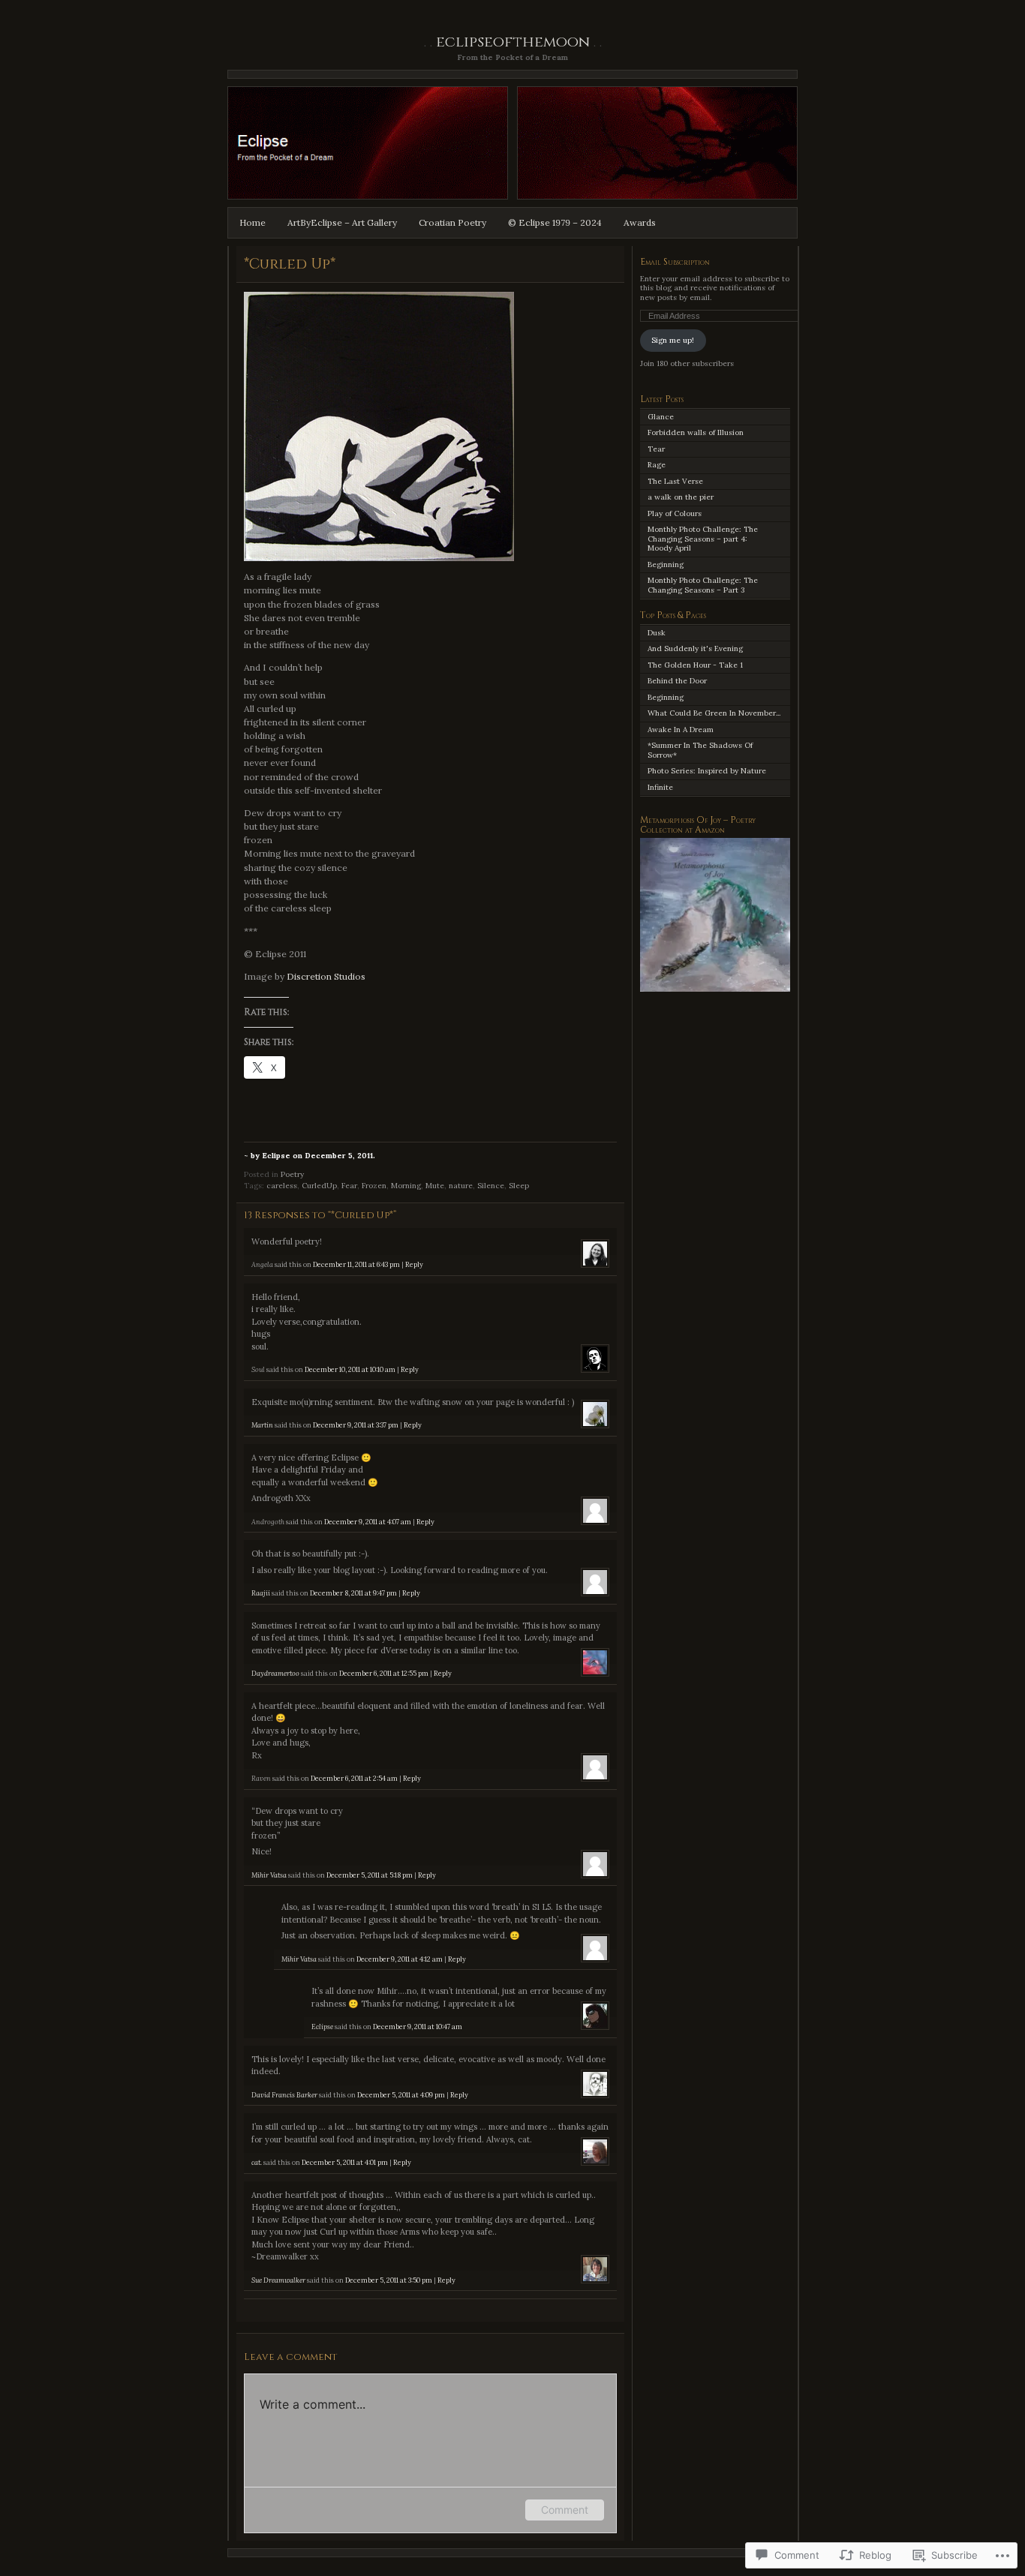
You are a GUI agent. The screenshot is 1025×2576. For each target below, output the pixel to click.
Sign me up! (673, 340)
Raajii (261, 1593)
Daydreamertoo (275, 1674)
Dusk (657, 633)
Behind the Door (677, 681)
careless (282, 1186)
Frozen (374, 1186)
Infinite (660, 787)
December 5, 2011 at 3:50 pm (389, 2280)
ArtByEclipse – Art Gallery (342, 222)
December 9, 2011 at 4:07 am (368, 1522)
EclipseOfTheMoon (513, 42)
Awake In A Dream (681, 730)
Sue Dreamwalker (278, 2280)
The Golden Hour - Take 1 (695, 665)
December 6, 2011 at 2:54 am (354, 1779)
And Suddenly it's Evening (695, 649)
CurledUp (319, 1186)
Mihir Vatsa (269, 1875)
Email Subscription (675, 262)
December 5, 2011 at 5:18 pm (370, 1875)
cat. (257, 2163)
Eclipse (322, 2027)
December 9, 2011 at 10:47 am (418, 2027)
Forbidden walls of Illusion (696, 432)
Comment (565, 2510)
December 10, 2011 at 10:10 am (350, 1370)
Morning (406, 1186)
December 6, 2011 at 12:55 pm (384, 1674)
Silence (491, 1186)
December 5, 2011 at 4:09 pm (401, 2095)
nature (461, 1186)
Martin (262, 1425)
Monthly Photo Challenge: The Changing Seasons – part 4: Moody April (703, 539)
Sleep (519, 1186)
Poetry (292, 1174)
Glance (661, 417)
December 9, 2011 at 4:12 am (400, 1959)
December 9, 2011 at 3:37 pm (356, 1425)
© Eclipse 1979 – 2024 (555, 222)
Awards (640, 222)
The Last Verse (675, 481)
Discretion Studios (326, 976)
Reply (414, 1265)
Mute (435, 1186)
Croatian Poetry (452, 222)
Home (252, 222)
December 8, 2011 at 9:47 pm (353, 1593)
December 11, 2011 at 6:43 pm (356, 1265)
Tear (656, 449)
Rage (657, 465)
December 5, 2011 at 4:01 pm (345, 2163)
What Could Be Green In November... (714, 713)
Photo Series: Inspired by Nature (707, 771)
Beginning (666, 564)
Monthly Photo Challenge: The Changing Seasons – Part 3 (703, 585)
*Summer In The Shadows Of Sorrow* (700, 750)
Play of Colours (675, 513)
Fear (349, 1186)
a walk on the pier (681, 497)
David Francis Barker (284, 2095)
